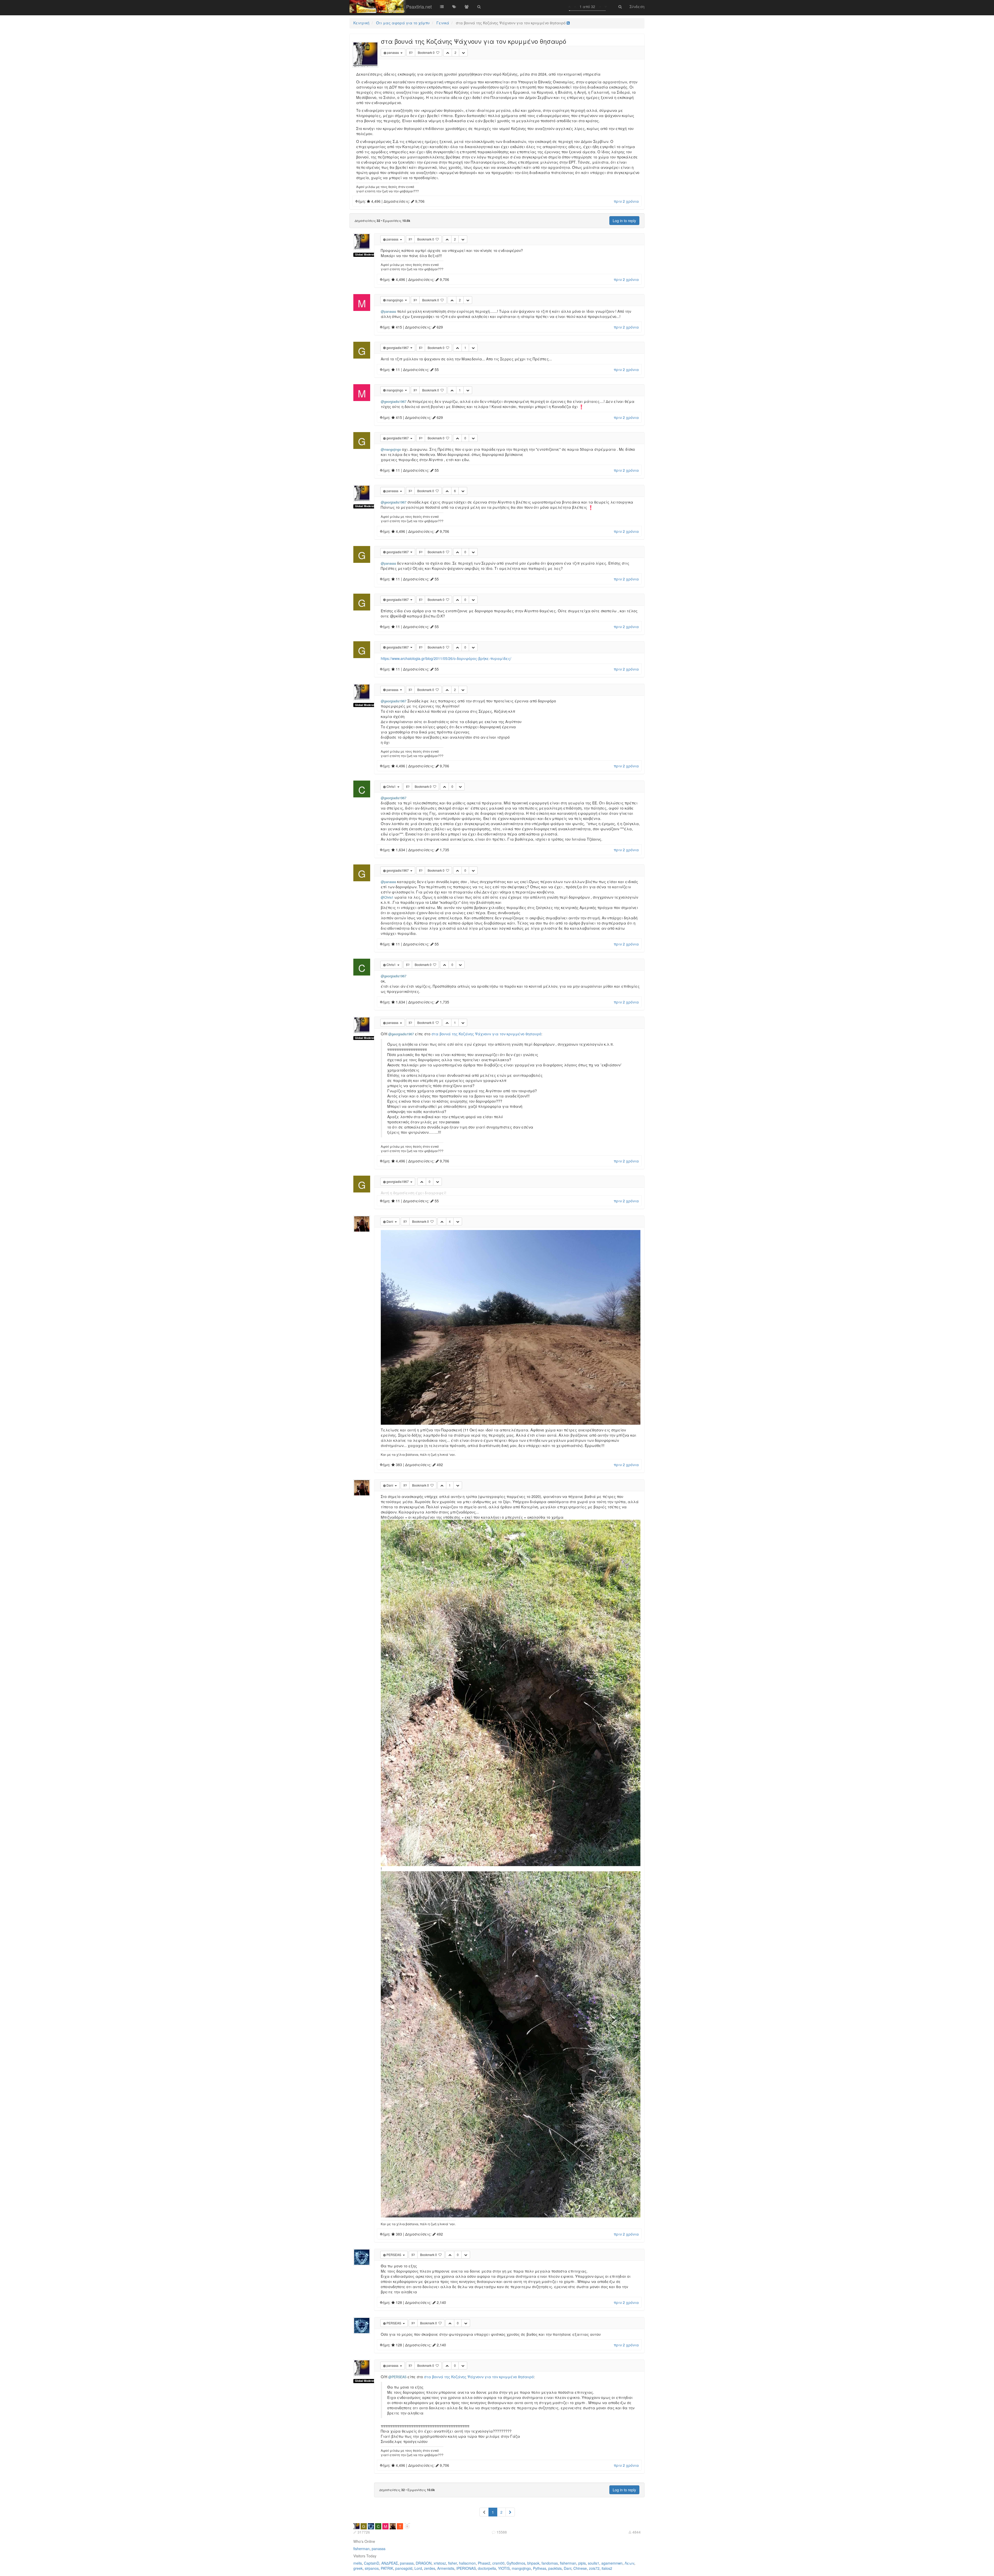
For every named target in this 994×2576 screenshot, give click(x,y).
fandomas (550, 2563)
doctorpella (487, 2568)
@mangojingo (391, 449)
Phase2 (484, 2563)
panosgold (404, 2568)
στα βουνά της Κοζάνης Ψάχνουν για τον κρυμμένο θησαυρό (486, 1034)
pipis (582, 2563)
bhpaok (533, 2563)
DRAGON (424, 2563)
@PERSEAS (397, 2377)
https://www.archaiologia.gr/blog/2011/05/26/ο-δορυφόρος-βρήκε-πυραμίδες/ (446, 658)
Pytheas (540, 2568)
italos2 (607, 2568)
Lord (418, 2568)
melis (358, 2563)
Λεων (629, 2563)
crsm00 (498, 2563)
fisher (452, 2563)
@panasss (388, 311)
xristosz (440, 2563)
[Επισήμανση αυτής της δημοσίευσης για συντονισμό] (411, 53)
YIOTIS (504, 2568)
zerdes (430, 2568)
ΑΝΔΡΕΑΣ (390, 2563)
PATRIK (387, 2568)
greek (358, 2568)
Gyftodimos (516, 2563)
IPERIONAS (466, 2568)
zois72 (594, 2568)
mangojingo (521, 2568)
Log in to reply (624, 221)
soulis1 (594, 2563)
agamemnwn (612, 2563)
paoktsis (555, 2568)
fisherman (361, 2549)
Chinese (580, 2568)
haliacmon (467, 2563)
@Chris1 (387, 897)
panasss (379, 2549)
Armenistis (446, 2568)
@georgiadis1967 (394, 402)
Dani (568, 2568)
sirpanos (372, 2568)
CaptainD (372, 2563)
